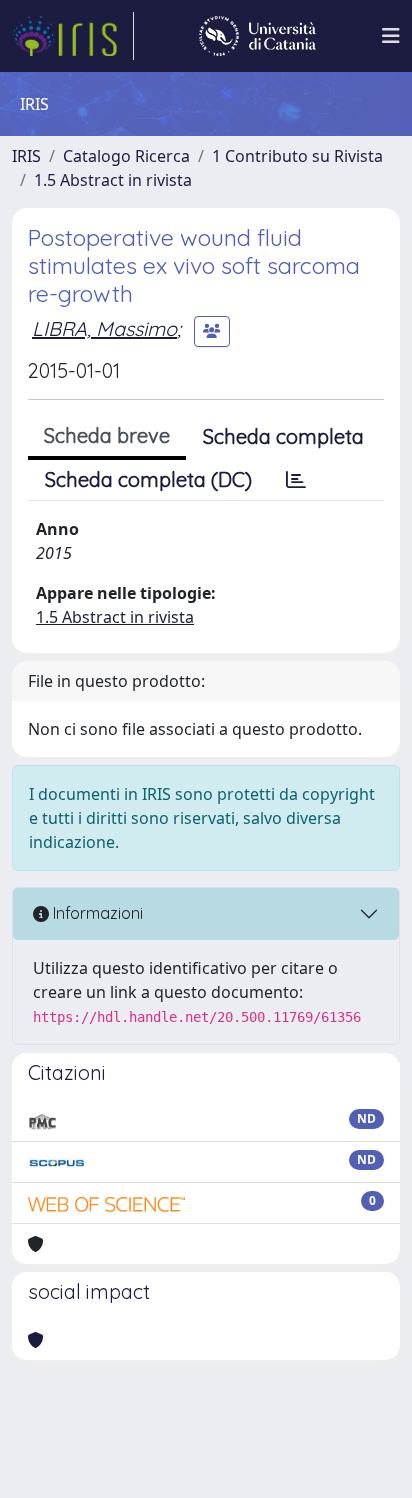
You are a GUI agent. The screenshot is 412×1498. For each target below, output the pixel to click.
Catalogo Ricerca (126, 156)
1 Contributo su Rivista (297, 156)
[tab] (296, 480)
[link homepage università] (257, 36)
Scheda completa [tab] (283, 436)
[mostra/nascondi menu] (391, 36)
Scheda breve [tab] (107, 435)
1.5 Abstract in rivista (113, 180)
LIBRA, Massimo (104, 328)
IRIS (26, 156)
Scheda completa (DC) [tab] (148, 479)
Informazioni (96, 913)
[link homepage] (73, 36)
